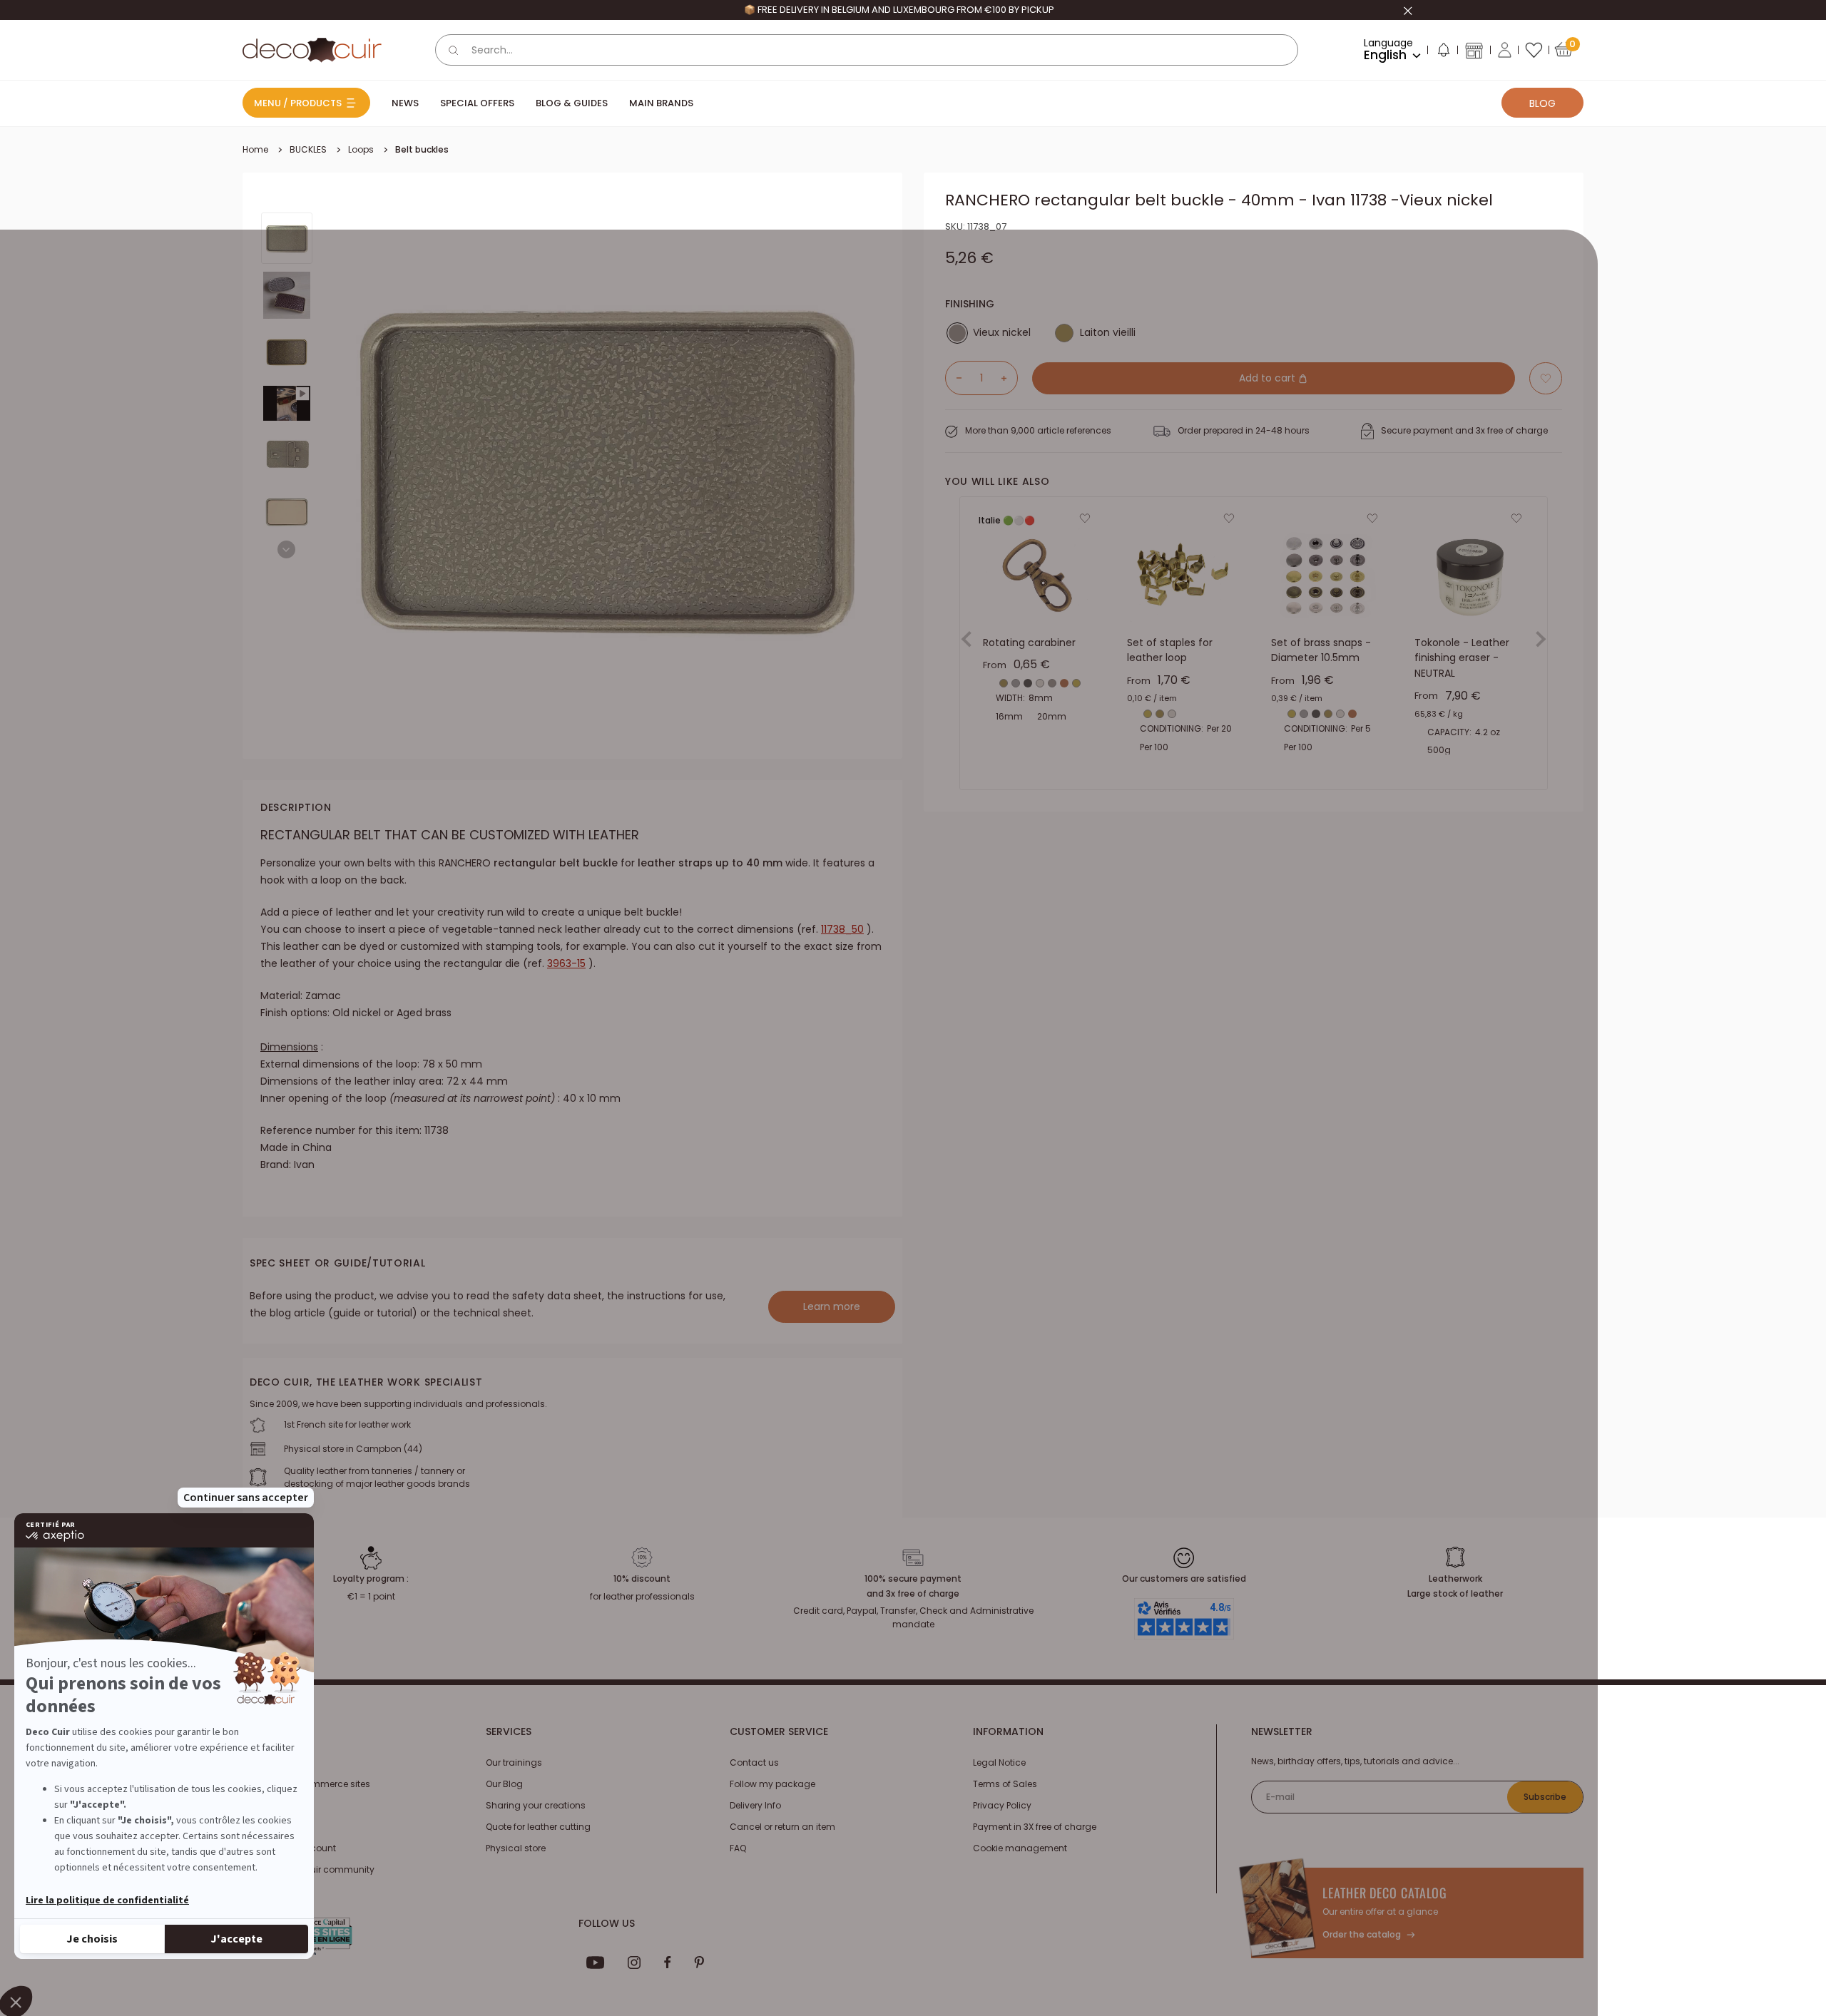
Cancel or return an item (782, 1827)
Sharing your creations (536, 1805)
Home (255, 149)
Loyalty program (279, 1805)
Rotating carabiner (1029, 643)
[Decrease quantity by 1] (954, 378)
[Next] (286, 549)
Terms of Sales (1005, 1784)
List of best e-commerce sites (306, 1784)
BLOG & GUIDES (572, 103)
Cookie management (1020, 1848)
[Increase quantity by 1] (1009, 378)
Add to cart (1269, 378)
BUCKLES (308, 149)
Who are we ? (271, 1762)
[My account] (1505, 50)
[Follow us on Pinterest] (699, 1963)
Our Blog (504, 1784)
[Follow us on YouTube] (596, 1963)
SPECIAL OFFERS (477, 103)
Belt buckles (422, 149)
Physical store (516, 1848)
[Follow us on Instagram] (634, 1963)
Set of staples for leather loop (1170, 650)
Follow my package (772, 1784)
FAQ (738, 1848)
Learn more (832, 1306)
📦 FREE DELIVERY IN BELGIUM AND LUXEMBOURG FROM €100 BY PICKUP (1052, 10)
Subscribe (1545, 1797)
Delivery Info (755, 1805)
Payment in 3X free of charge (1035, 1827)
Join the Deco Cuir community (308, 1869)
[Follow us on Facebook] (667, 1963)
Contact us (754, 1762)
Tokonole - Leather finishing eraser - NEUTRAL (1462, 658)
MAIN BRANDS (661, 103)
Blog (1542, 103)
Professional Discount (289, 1848)
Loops (361, 149)
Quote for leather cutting (538, 1827)
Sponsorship (270, 1827)
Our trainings (514, 1762)
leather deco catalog (1385, 1893)
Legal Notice (999, 1762)
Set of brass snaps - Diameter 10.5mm (1321, 650)
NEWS (405, 103)
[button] (1443, 53)
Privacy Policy (1002, 1805)
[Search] (454, 50)
